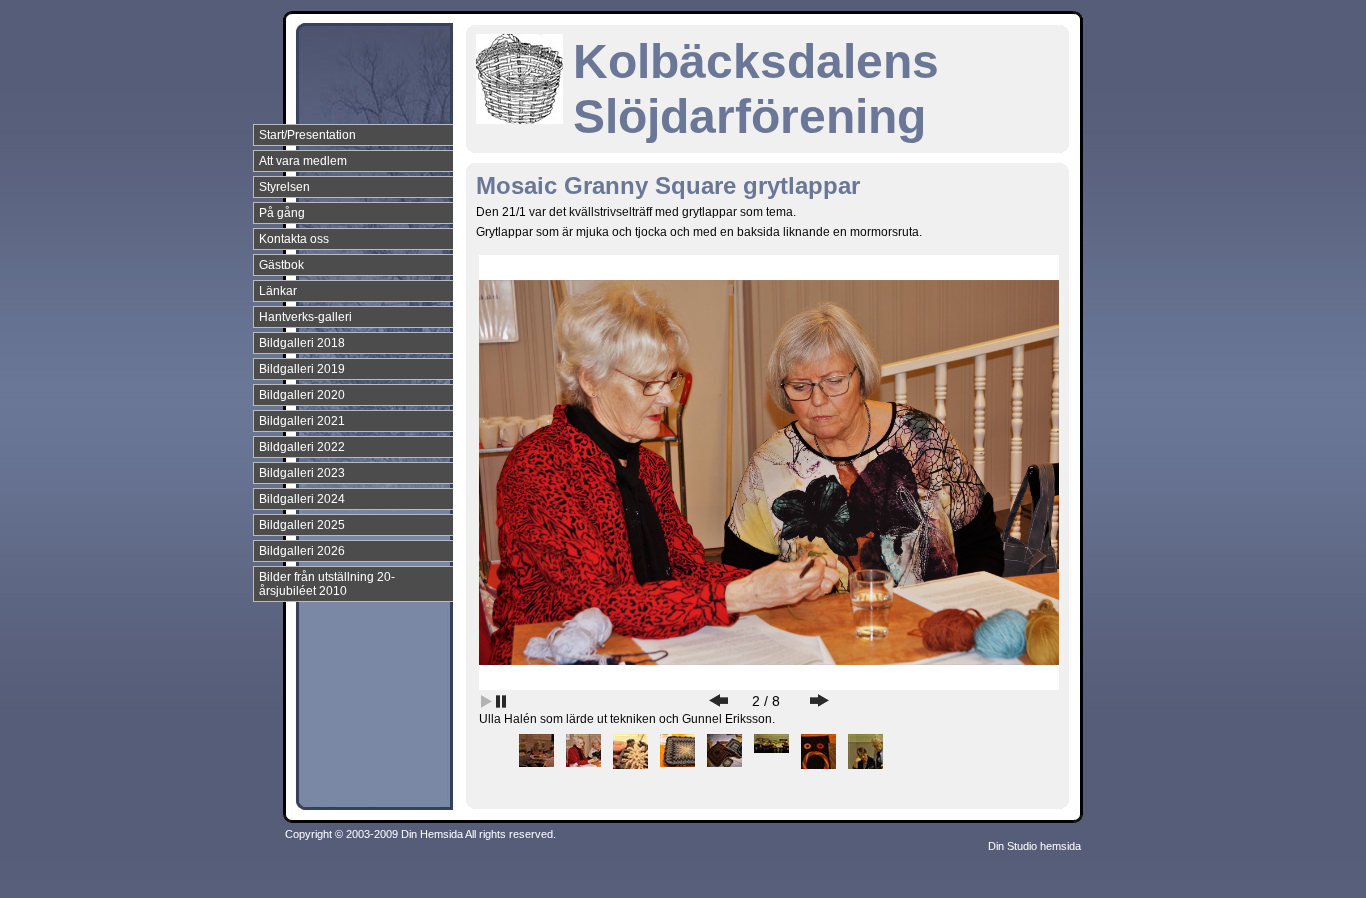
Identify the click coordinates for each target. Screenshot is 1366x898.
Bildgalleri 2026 (302, 551)
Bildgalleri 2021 (302, 421)
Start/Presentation (307, 135)
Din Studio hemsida (1034, 846)
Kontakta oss (294, 239)
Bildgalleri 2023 (302, 473)
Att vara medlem (303, 161)
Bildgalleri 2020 (302, 395)
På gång (282, 213)
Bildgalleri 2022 (302, 447)
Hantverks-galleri (305, 317)
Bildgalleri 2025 (302, 525)
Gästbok (281, 265)
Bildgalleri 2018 (302, 343)
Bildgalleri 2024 (302, 499)
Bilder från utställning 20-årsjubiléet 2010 (327, 584)
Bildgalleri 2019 (302, 369)
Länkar (278, 291)
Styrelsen (284, 187)
